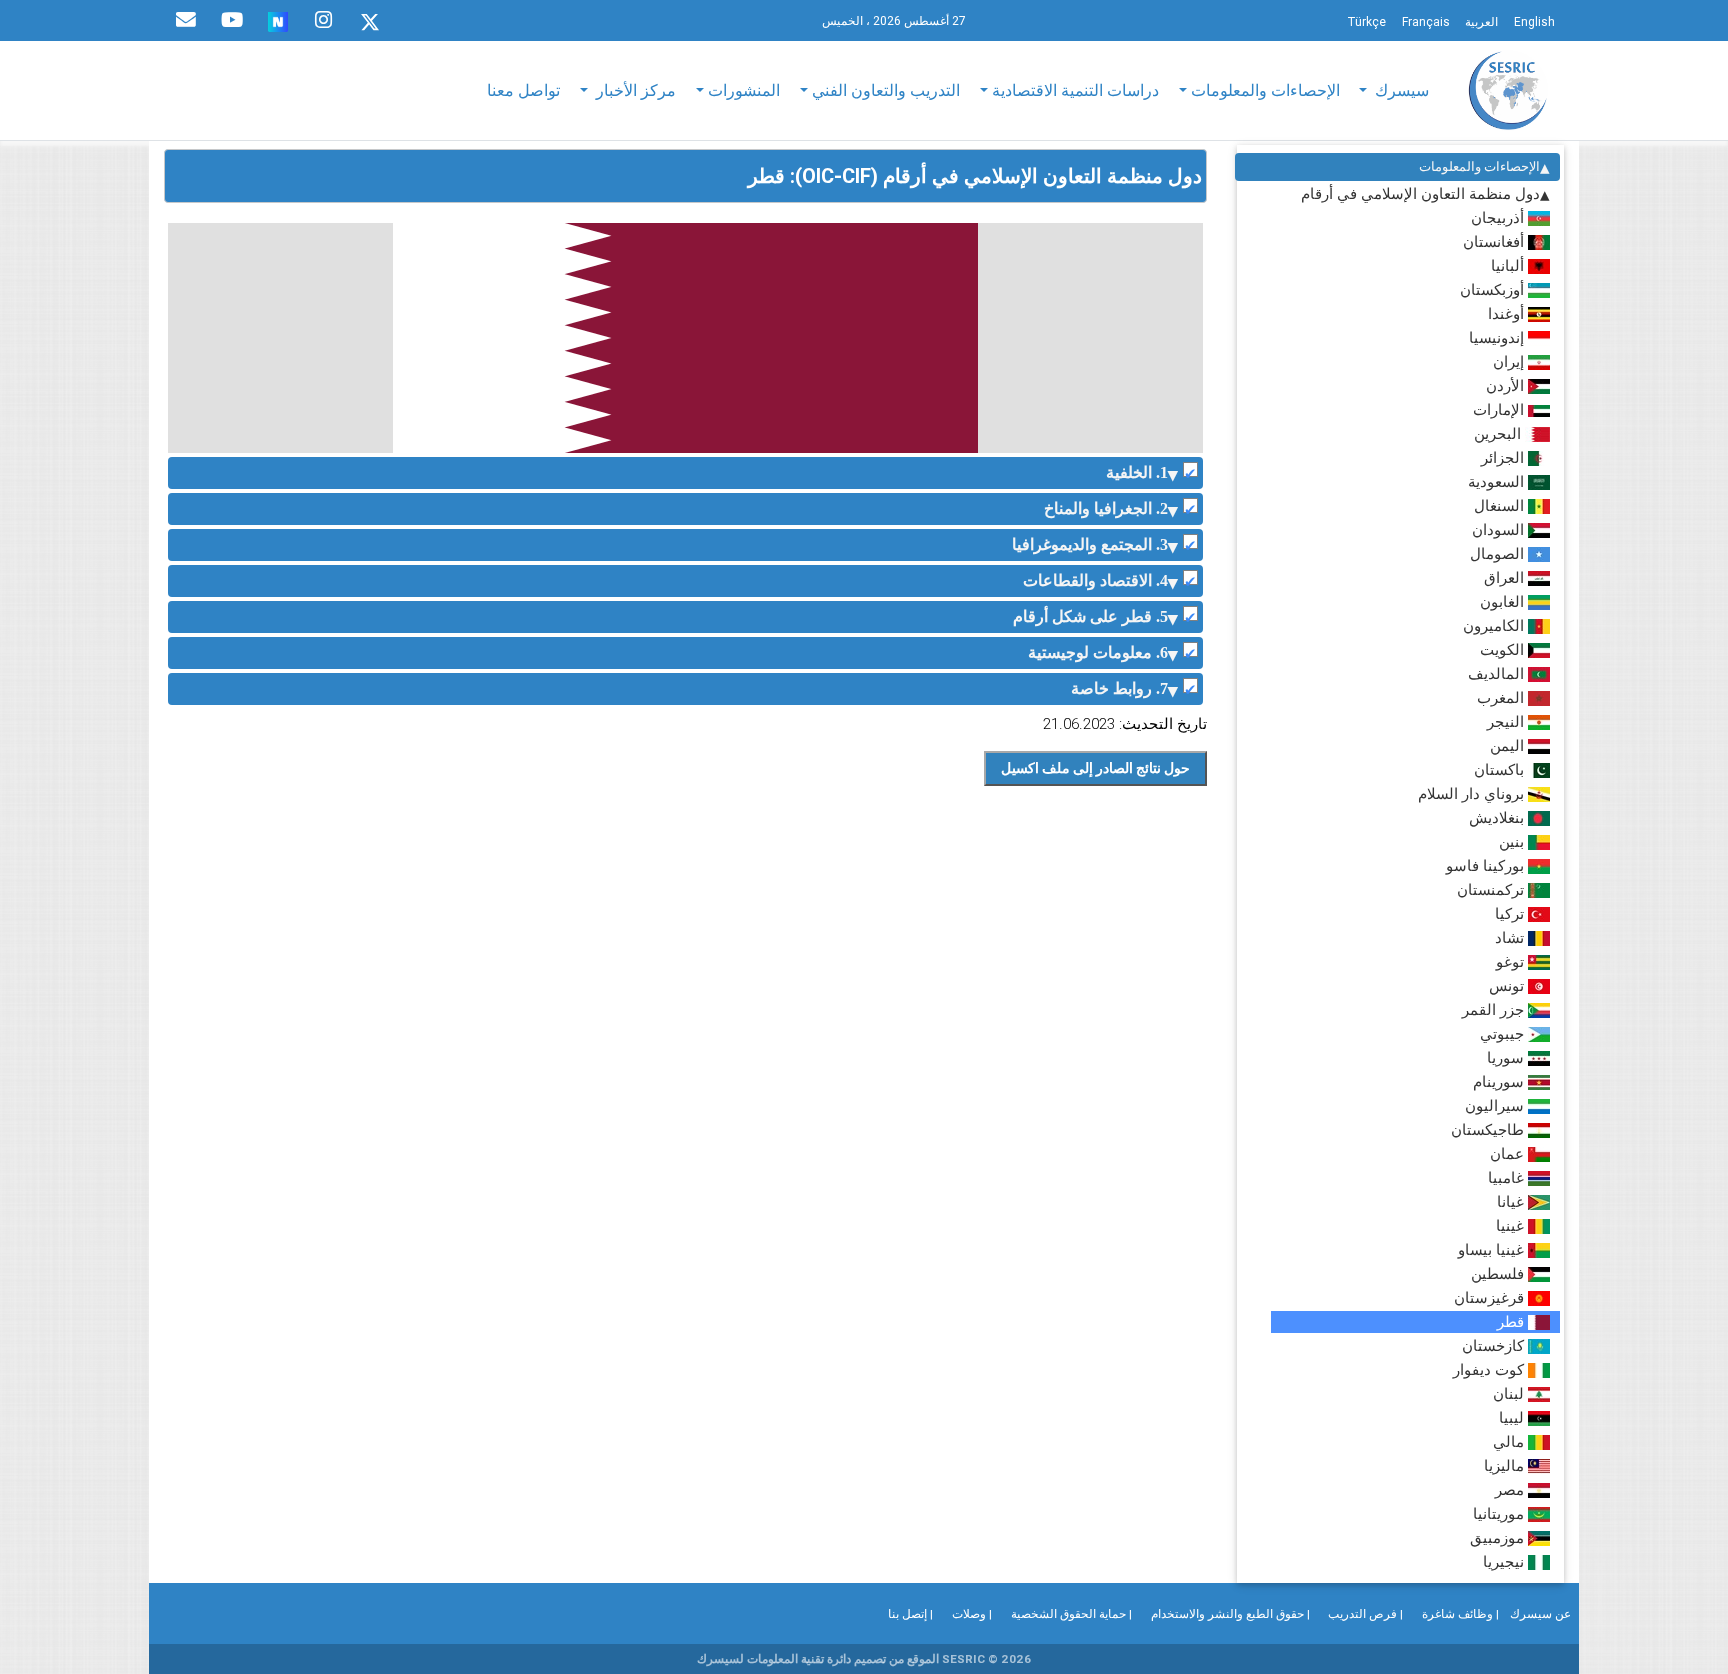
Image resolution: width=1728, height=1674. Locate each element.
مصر (1511, 1489)
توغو (1512, 961)
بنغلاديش (1498, 817)
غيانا (1512, 1201)
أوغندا (1508, 313)
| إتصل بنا (910, 1613)
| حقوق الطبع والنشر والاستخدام (1230, 1613)
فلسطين (1499, 1273)
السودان (1500, 529)
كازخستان (1495, 1345)
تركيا (1511, 913)
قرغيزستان (1491, 1297)
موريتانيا (1500, 1513)
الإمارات (1500, 409)
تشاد (1511, 937)
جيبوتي (1504, 1033)
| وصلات (972, 1613)
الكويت (1504, 649)
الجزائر (1504, 457)
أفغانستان (1495, 241)
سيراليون (1496, 1105)
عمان (1509, 1153)
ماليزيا (1506, 1465)
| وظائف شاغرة (1460, 1613)
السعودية (1498, 481)
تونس (1508, 985)
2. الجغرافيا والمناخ (1106, 508)
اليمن (1509, 745)
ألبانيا (1509, 265)
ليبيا (1513, 1417)
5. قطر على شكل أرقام (1090, 616)
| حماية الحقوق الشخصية (1071, 1613)
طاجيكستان (1489, 1129)
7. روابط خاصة (1119, 688)
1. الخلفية (1137, 472)
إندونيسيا (1498, 337)
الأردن (1507, 385)
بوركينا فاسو (1487, 865)
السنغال (1501, 505)
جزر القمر (1495, 1009)
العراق (1506, 577)
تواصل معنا (523, 90)
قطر (1512, 1321)
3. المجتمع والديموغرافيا (1090, 544)
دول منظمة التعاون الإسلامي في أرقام (1420, 193)
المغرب (1502, 697)
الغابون (1504, 601)
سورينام (1500, 1081)
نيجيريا (1505, 1561)
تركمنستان (1492, 889)
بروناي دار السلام (1473, 793)
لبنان (1510, 1393)
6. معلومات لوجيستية (1098, 652)
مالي (1510, 1441)
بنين (1513, 841)
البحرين (1499, 433)
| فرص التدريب (1365, 1613)
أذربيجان (1499, 217)
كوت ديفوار (1490, 1369)
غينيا (1512, 1225)
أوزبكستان (1494, 289)
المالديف (1498, 673)
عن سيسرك (1540, 1613)
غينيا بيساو (1493, 1249)
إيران (1510, 361)
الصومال (1499, 553)
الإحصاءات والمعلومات (1479, 166)
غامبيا (1508, 1177)
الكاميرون (1495, 625)
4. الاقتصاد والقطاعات (1095, 580)
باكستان (1501, 769)
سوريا (1507, 1057)
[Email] (186, 20)
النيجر (1507, 721)
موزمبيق (1499, 1537)
